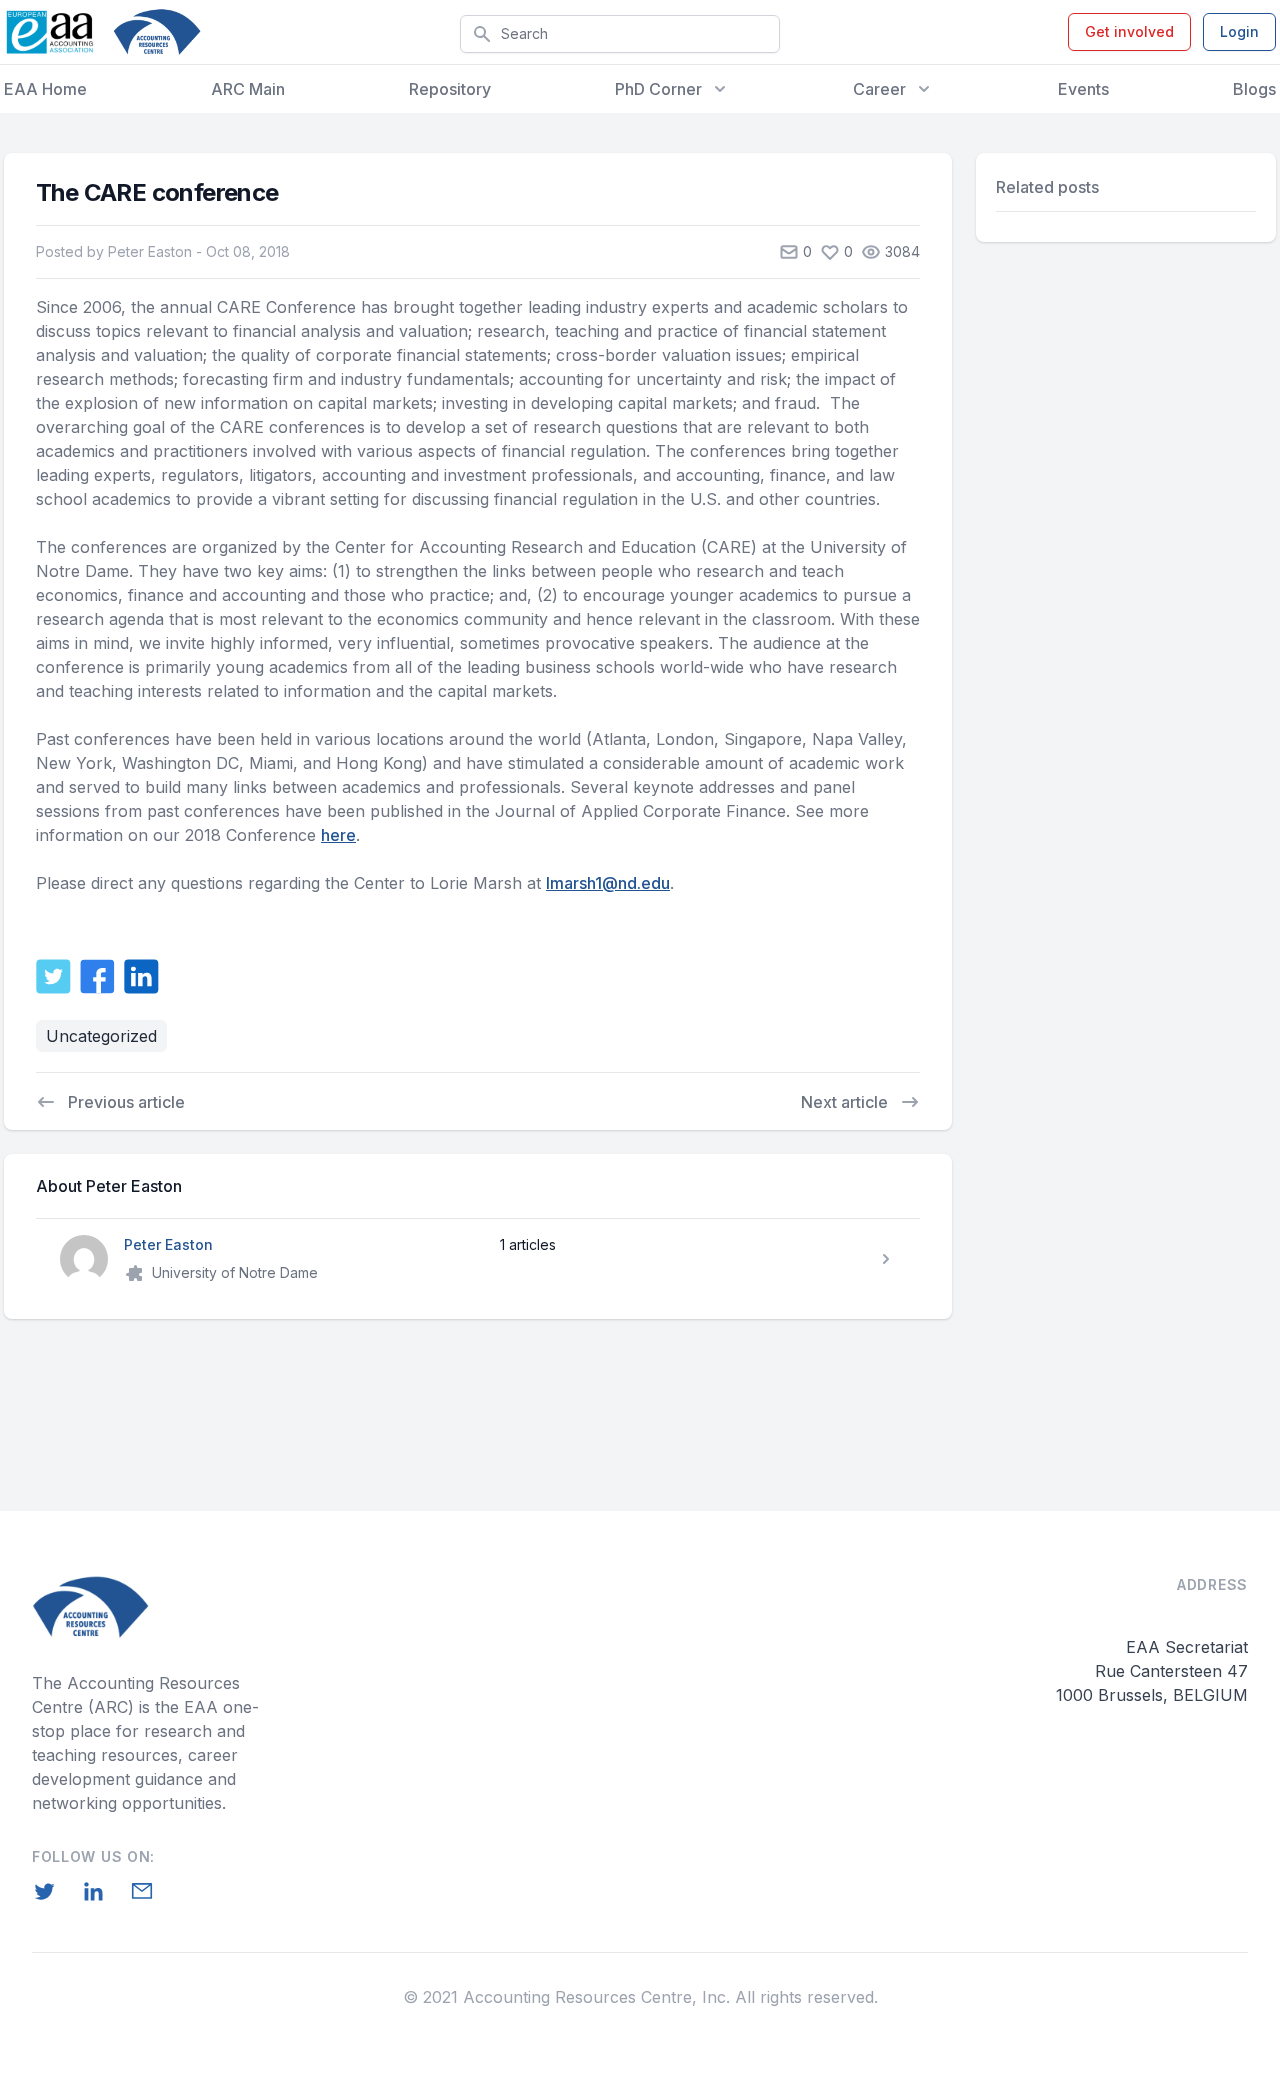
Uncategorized (101, 1036)
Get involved (1129, 31)
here (338, 835)
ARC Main (248, 89)
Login (1239, 31)
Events (1083, 89)
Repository (450, 89)
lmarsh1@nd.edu (608, 883)
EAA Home (45, 89)
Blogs (1254, 89)
